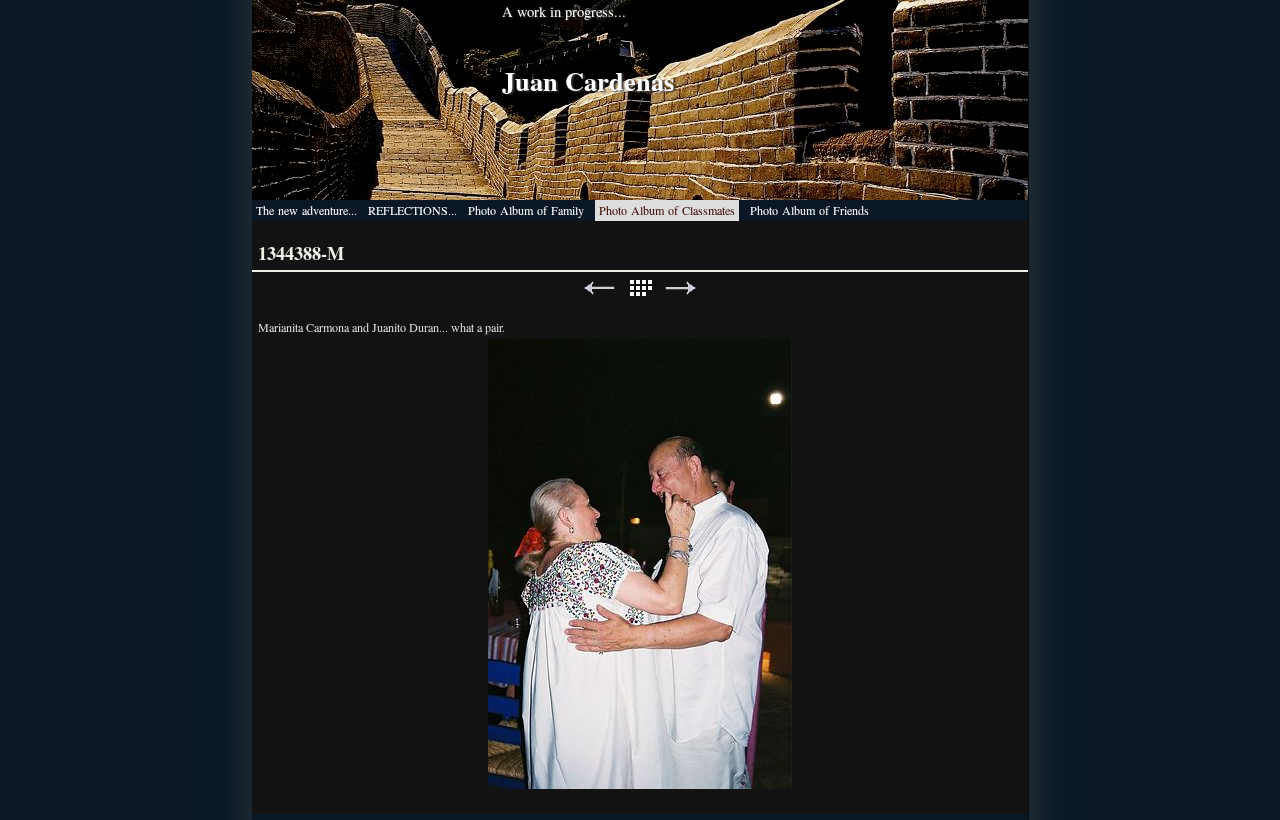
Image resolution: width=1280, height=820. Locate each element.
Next (681, 288)
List (640, 288)
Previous (599, 288)
